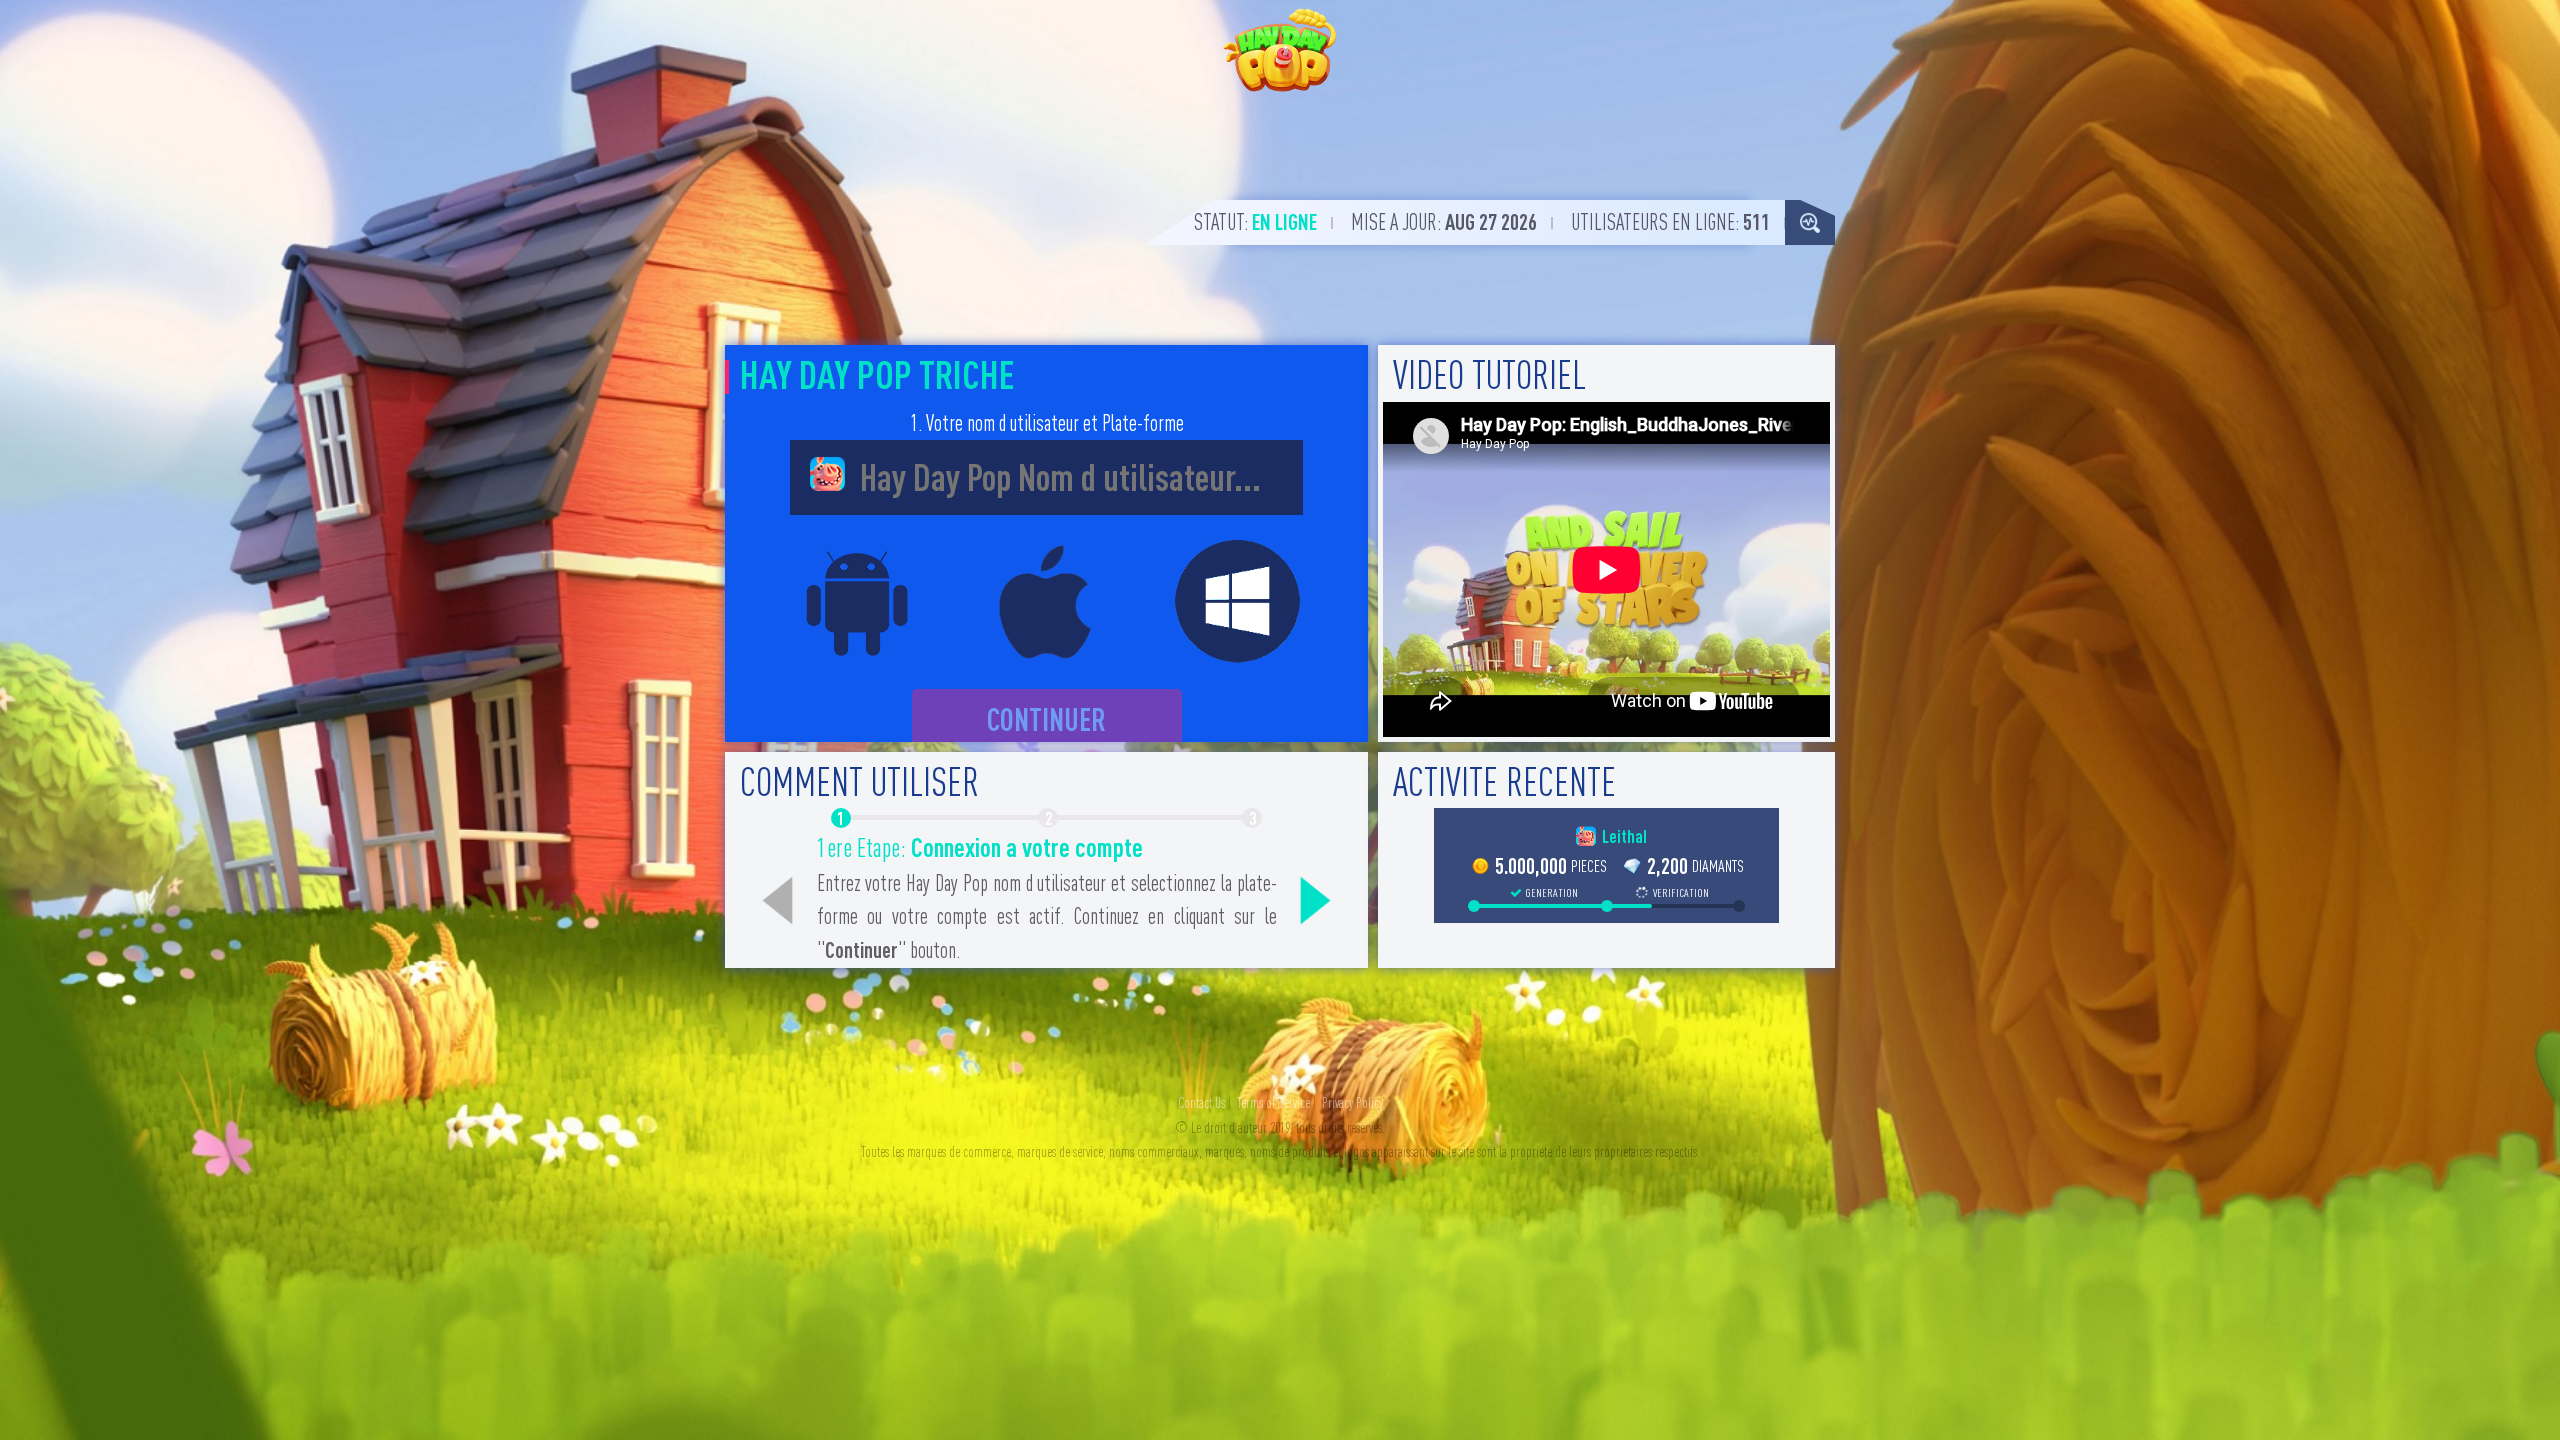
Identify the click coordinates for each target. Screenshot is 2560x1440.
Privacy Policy (1352, 1103)
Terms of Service (1273, 1103)
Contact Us (1201, 1103)
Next (1315, 901)
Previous (778, 901)
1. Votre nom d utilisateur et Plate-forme (1047, 423)
